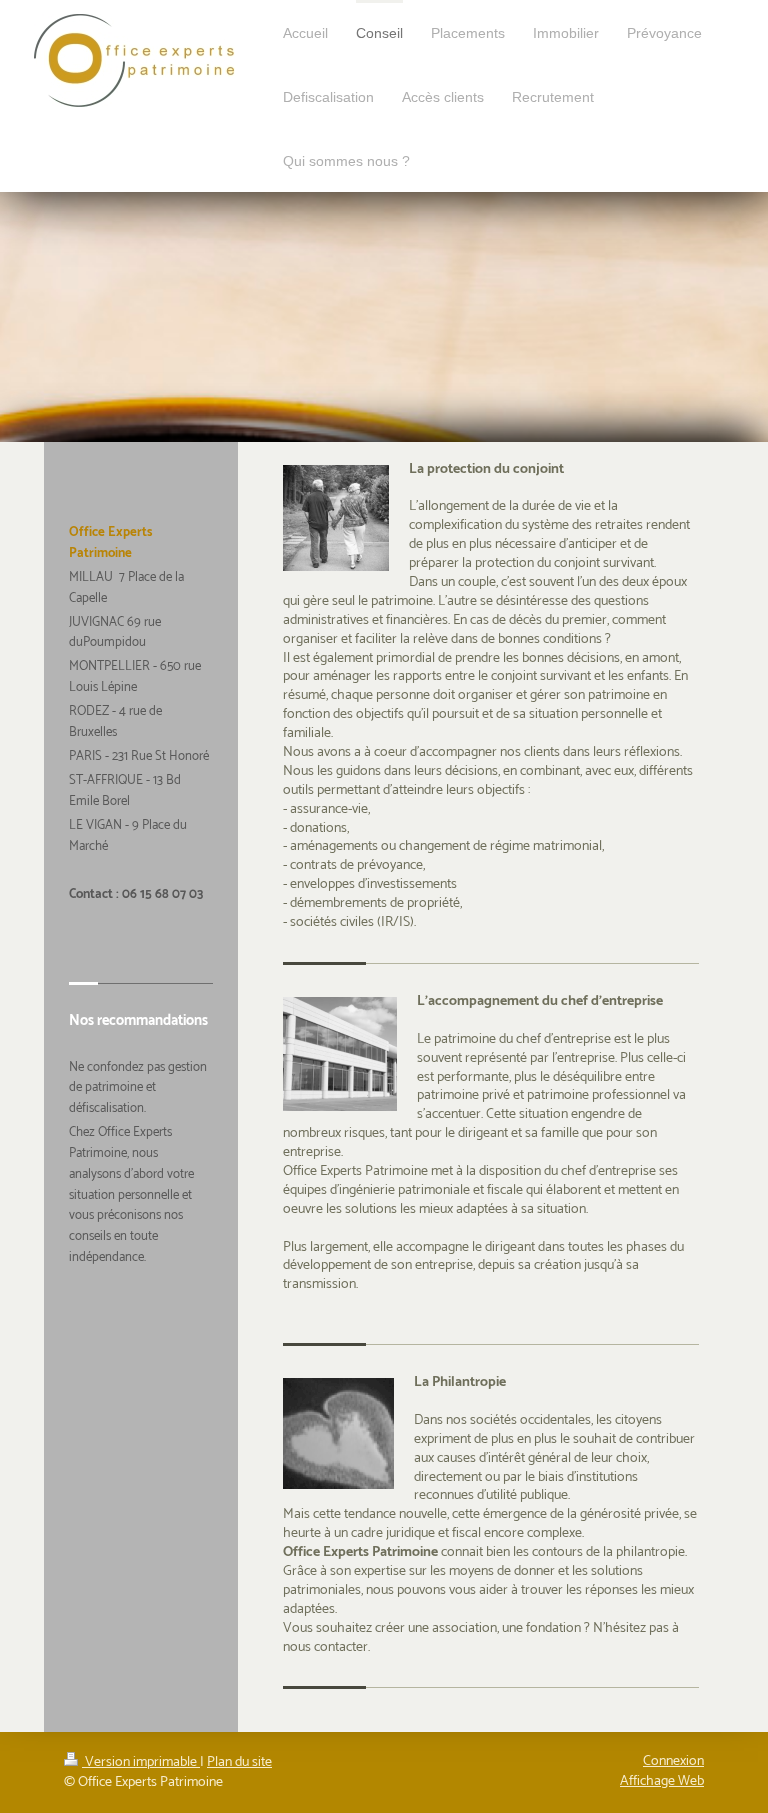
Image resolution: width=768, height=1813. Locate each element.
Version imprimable (141, 1762)
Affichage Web (662, 1781)
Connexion (673, 1761)
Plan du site (239, 1762)
